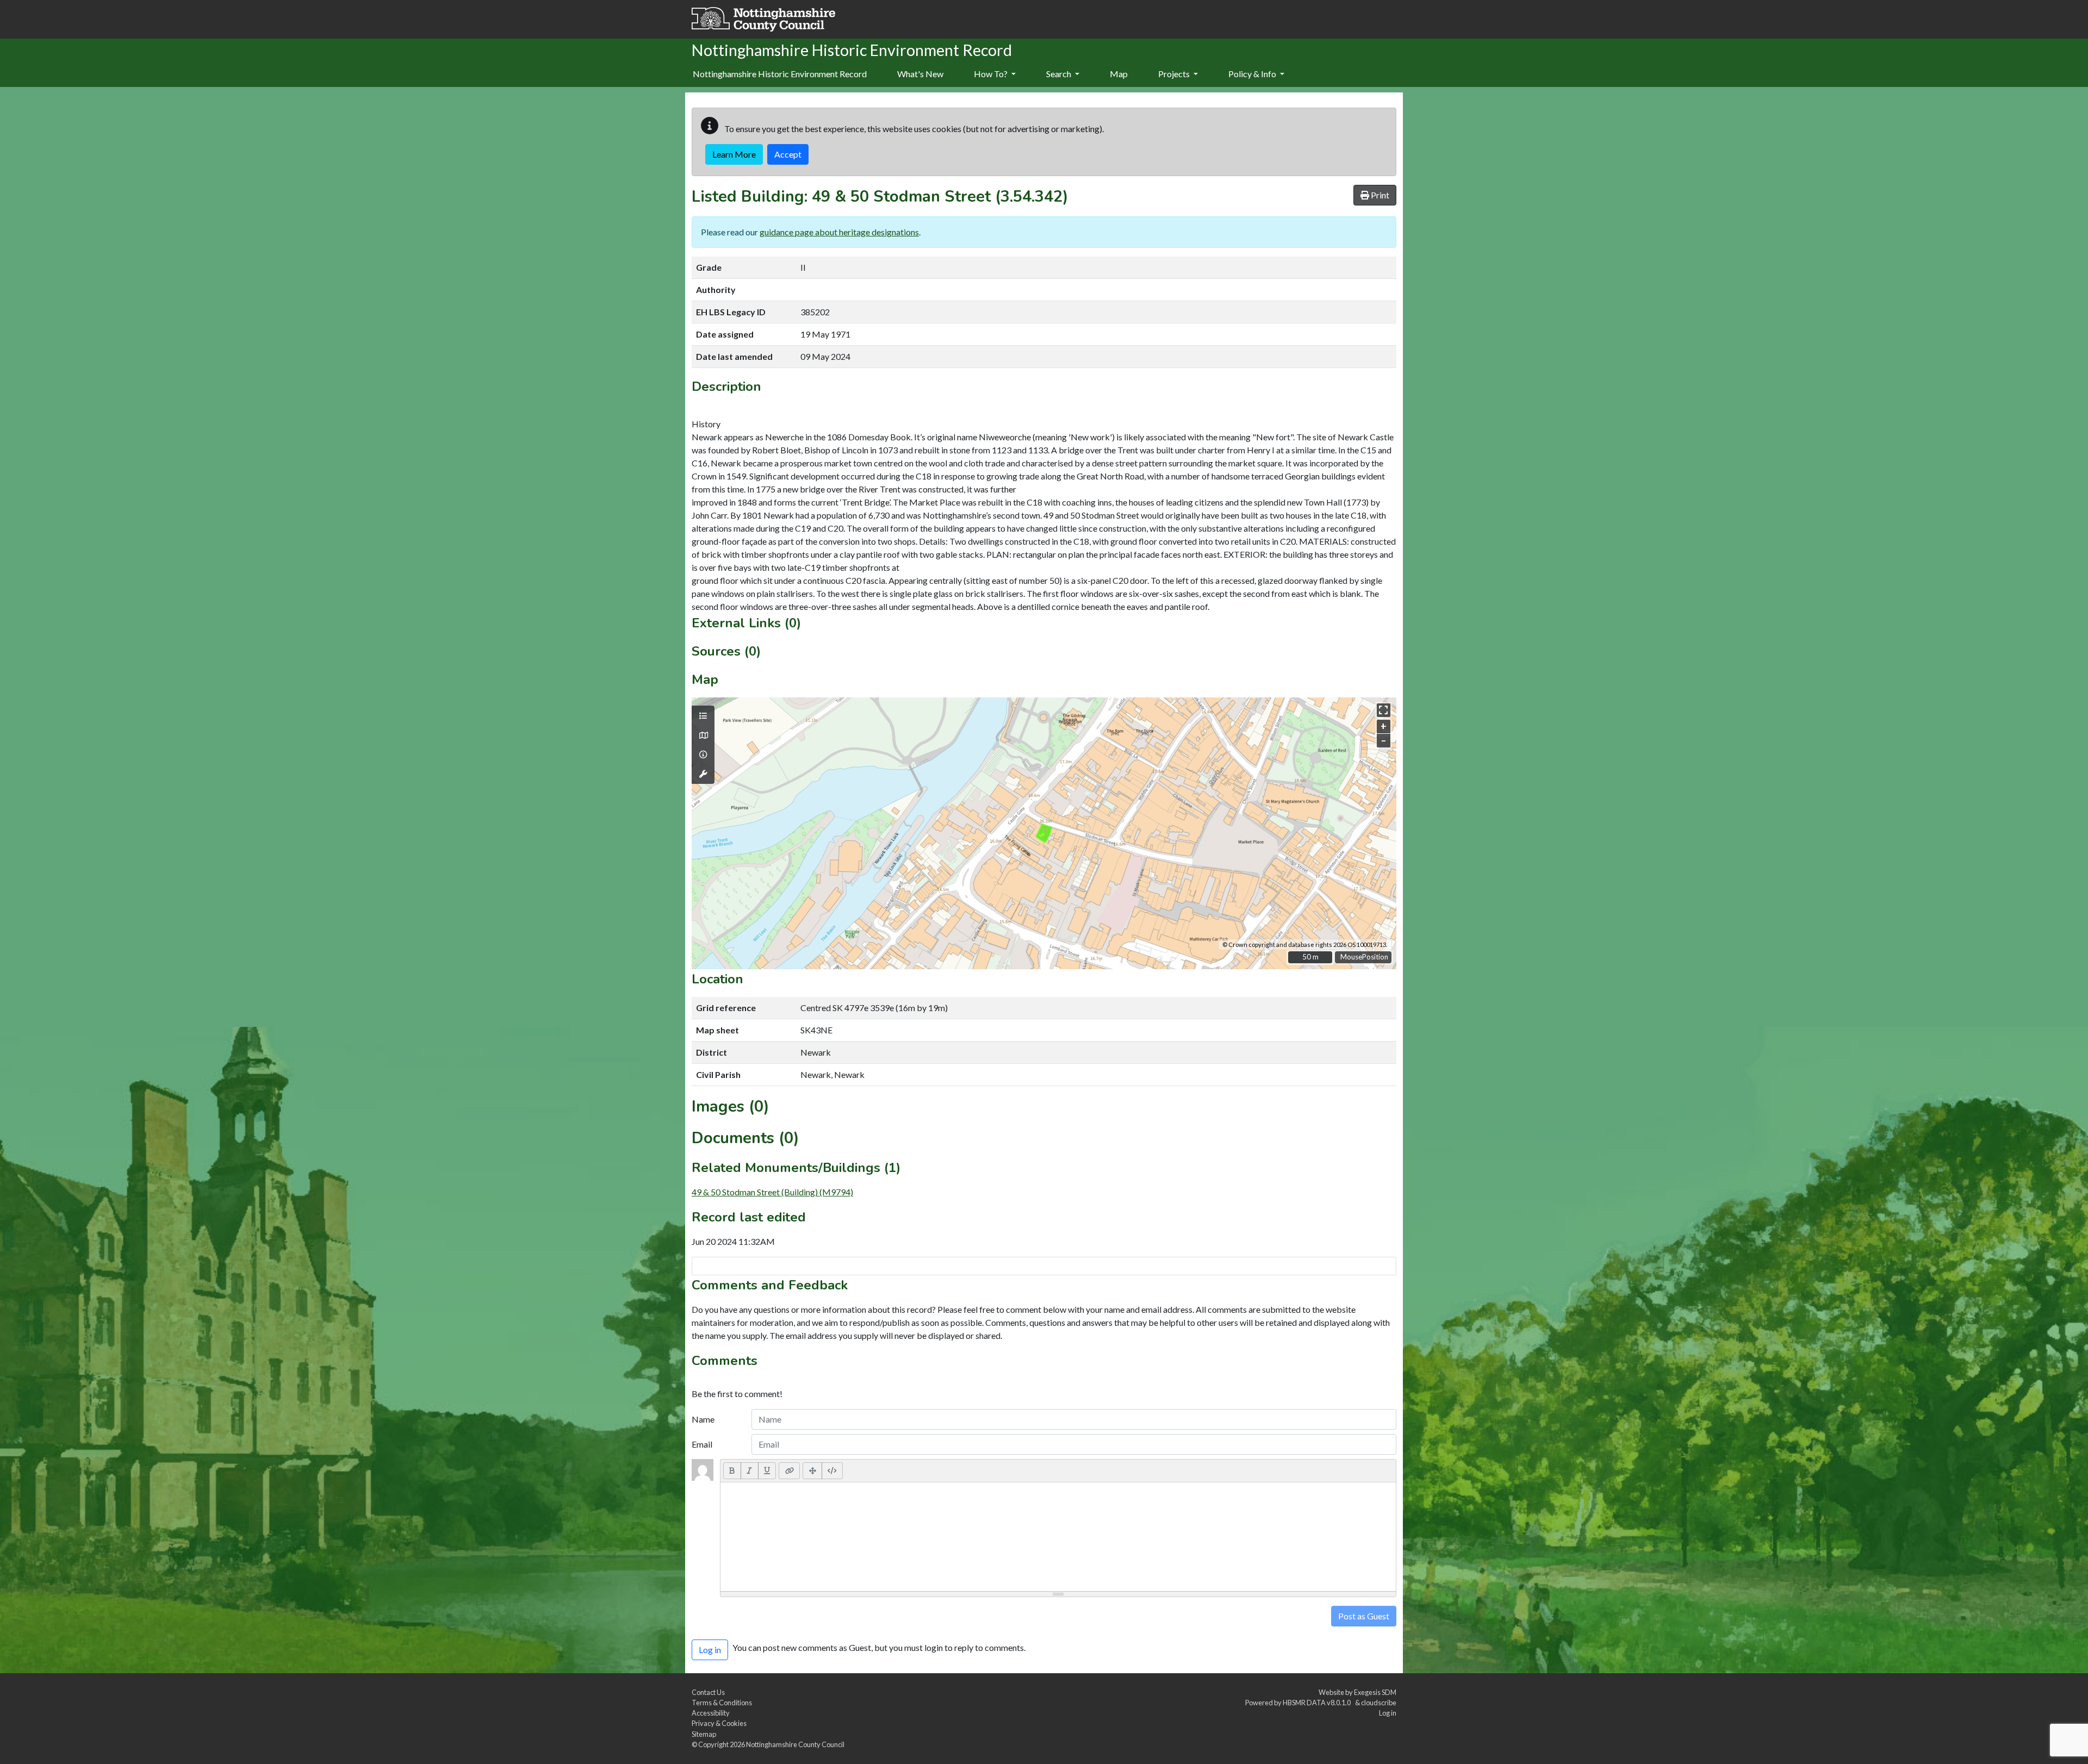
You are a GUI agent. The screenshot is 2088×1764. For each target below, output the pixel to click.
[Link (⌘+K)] (789, 1470)
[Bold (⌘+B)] (732, 1470)
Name (703, 1419)
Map (1119, 74)
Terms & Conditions (722, 1703)
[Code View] (832, 1470)
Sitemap (704, 1734)
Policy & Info (1253, 74)
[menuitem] (920, 74)
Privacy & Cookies (719, 1723)
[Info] (703, 755)
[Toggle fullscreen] (1384, 710)
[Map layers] (703, 716)
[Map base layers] (703, 735)
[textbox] (1058, 1537)
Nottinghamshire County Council (795, 1744)
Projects (1175, 74)
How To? (992, 74)
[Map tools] (703, 774)
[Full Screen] (812, 1470)
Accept (788, 154)
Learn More (734, 154)
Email (702, 1444)
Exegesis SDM (1375, 1692)
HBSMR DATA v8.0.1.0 (1318, 1703)
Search (1059, 74)
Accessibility (711, 1713)
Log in (1388, 1713)
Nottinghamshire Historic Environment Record (780, 74)
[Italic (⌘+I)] (750, 1470)
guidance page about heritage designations (839, 232)
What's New (920, 74)
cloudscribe (1379, 1703)
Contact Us (708, 1692)
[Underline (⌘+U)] (767, 1470)
